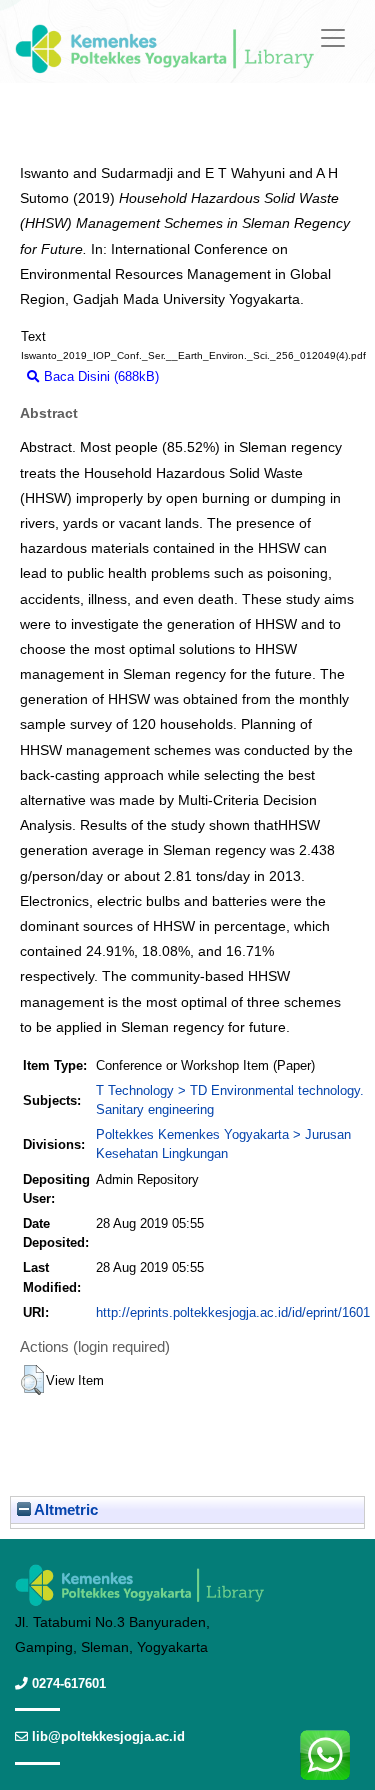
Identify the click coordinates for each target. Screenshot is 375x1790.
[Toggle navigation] (333, 38)
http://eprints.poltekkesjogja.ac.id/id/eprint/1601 (233, 1312)
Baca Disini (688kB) (99, 376)
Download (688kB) (221, 376)
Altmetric (64, 1510)
